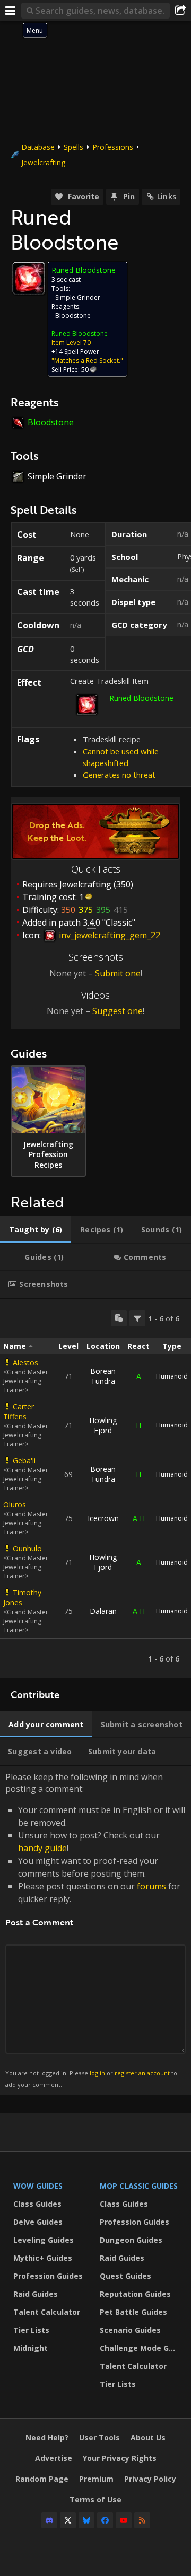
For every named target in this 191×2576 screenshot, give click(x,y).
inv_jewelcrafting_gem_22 (108, 935)
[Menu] (11, 11)
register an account (142, 2073)
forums (151, 1886)
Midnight (31, 2348)
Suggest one (118, 1011)
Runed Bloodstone (80, 334)
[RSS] (142, 2520)
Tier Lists (31, 2330)
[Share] (180, 11)
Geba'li (24, 1460)
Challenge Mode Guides (140, 2348)
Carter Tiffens (19, 1411)
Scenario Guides (130, 2330)
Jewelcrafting (43, 162)
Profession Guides (48, 2276)
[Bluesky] (86, 2520)
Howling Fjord (103, 1425)
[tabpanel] (95, 1488)
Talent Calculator (47, 2312)
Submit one (118, 973)
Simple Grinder (78, 297)
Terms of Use (95, 2499)
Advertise (54, 2458)
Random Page (42, 2479)
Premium (96, 2479)
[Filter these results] (137, 1318)
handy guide (42, 1848)
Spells (73, 147)
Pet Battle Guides (133, 2312)
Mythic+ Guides (43, 2258)
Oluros (15, 1504)
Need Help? (47, 2437)
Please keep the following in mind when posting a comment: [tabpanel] (95, 1930)
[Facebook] (105, 2520)
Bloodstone (73, 316)
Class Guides (37, 2204)
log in (97, 2073)
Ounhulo (27, 1548)
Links (167, 196)
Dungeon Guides (131, 2240)
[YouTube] (124, 2520)
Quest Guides (125, 2276)
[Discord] (49, 2520)
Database (38, 147)
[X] (68, 2520)
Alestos (25, 1362)
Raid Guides (36, 2294)
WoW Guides (38, 2186)
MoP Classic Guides (139, 2186)
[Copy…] (119, 1318)
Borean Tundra (103, 1376)
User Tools (99, 2437)
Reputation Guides (135, 2294)
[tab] (36, 1230)
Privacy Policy (150, 2479)
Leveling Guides (44, 2240)
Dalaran (103, 1611)
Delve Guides (38, 2222)
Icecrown (103, 1518)
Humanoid (172, 1376)
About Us (148, 2437)
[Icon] (29, 278)
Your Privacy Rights (120, 2458)
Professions (113, 147)
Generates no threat (119, 775)
